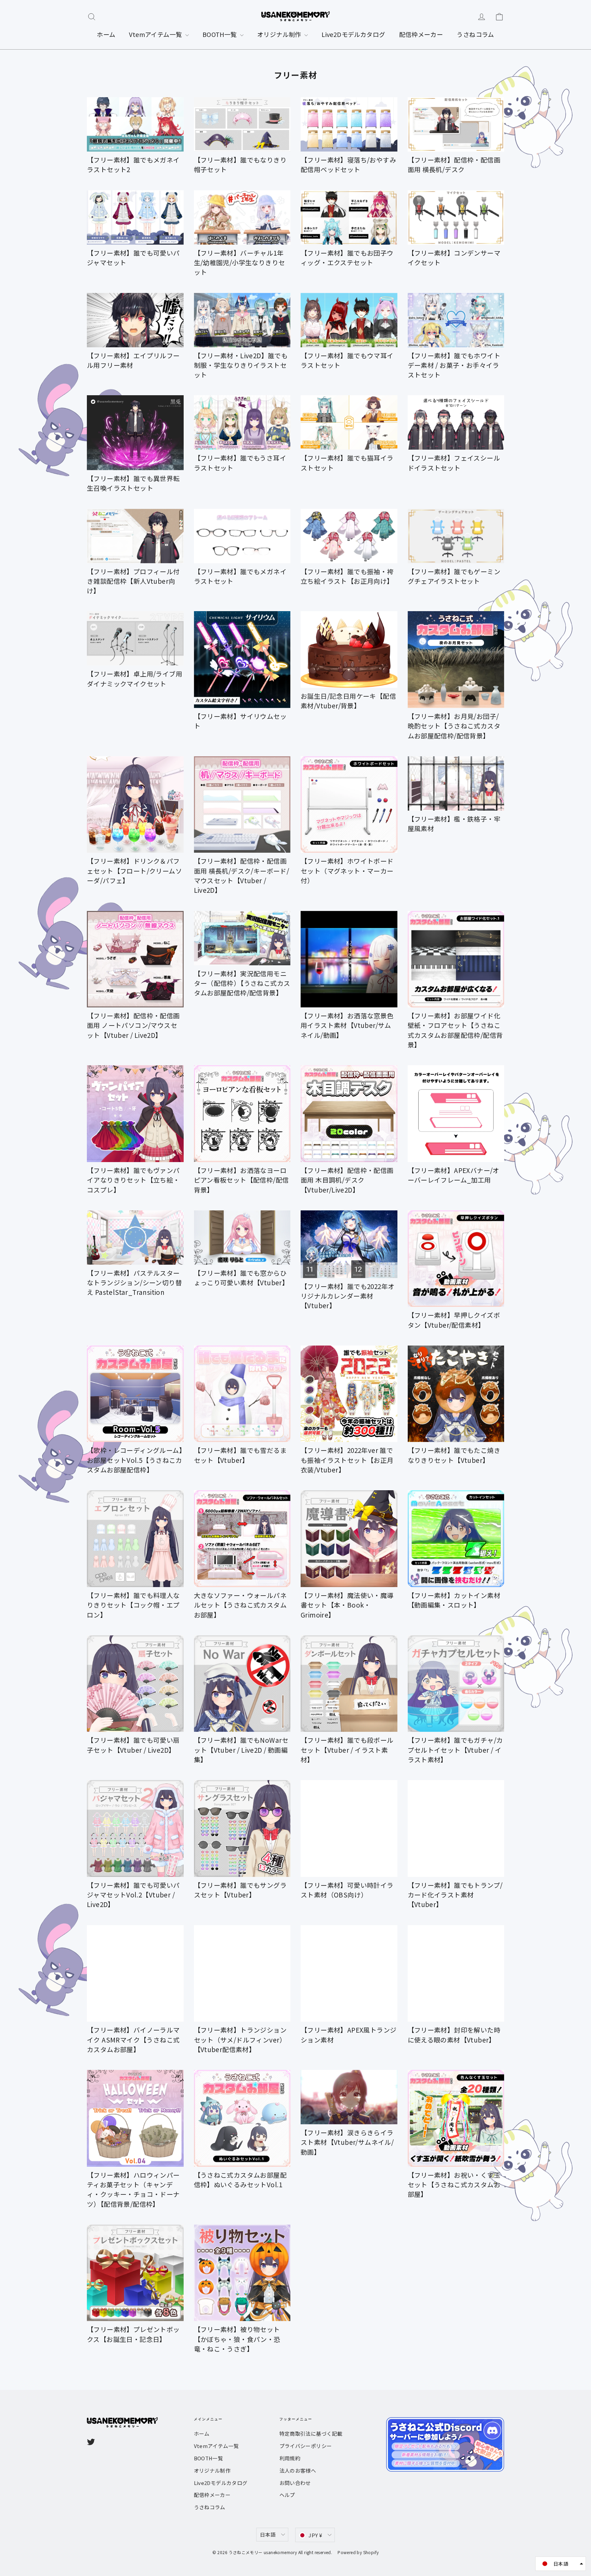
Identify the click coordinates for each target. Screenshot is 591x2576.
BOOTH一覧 (220, 34)
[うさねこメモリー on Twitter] (91, 2441)
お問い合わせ (295, 2483)
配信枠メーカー (421, 34)
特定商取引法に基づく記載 (311, 2433)
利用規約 (290, 2458)
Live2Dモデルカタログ (353, 34)
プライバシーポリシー (306, 2446)
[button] (561, 2564)
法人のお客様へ (298, 2470)
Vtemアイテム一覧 (156, 34)
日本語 (268, 2534)
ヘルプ (287, 2495)
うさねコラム (475, 34)
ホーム (106, 34)
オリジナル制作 (280, 34)
